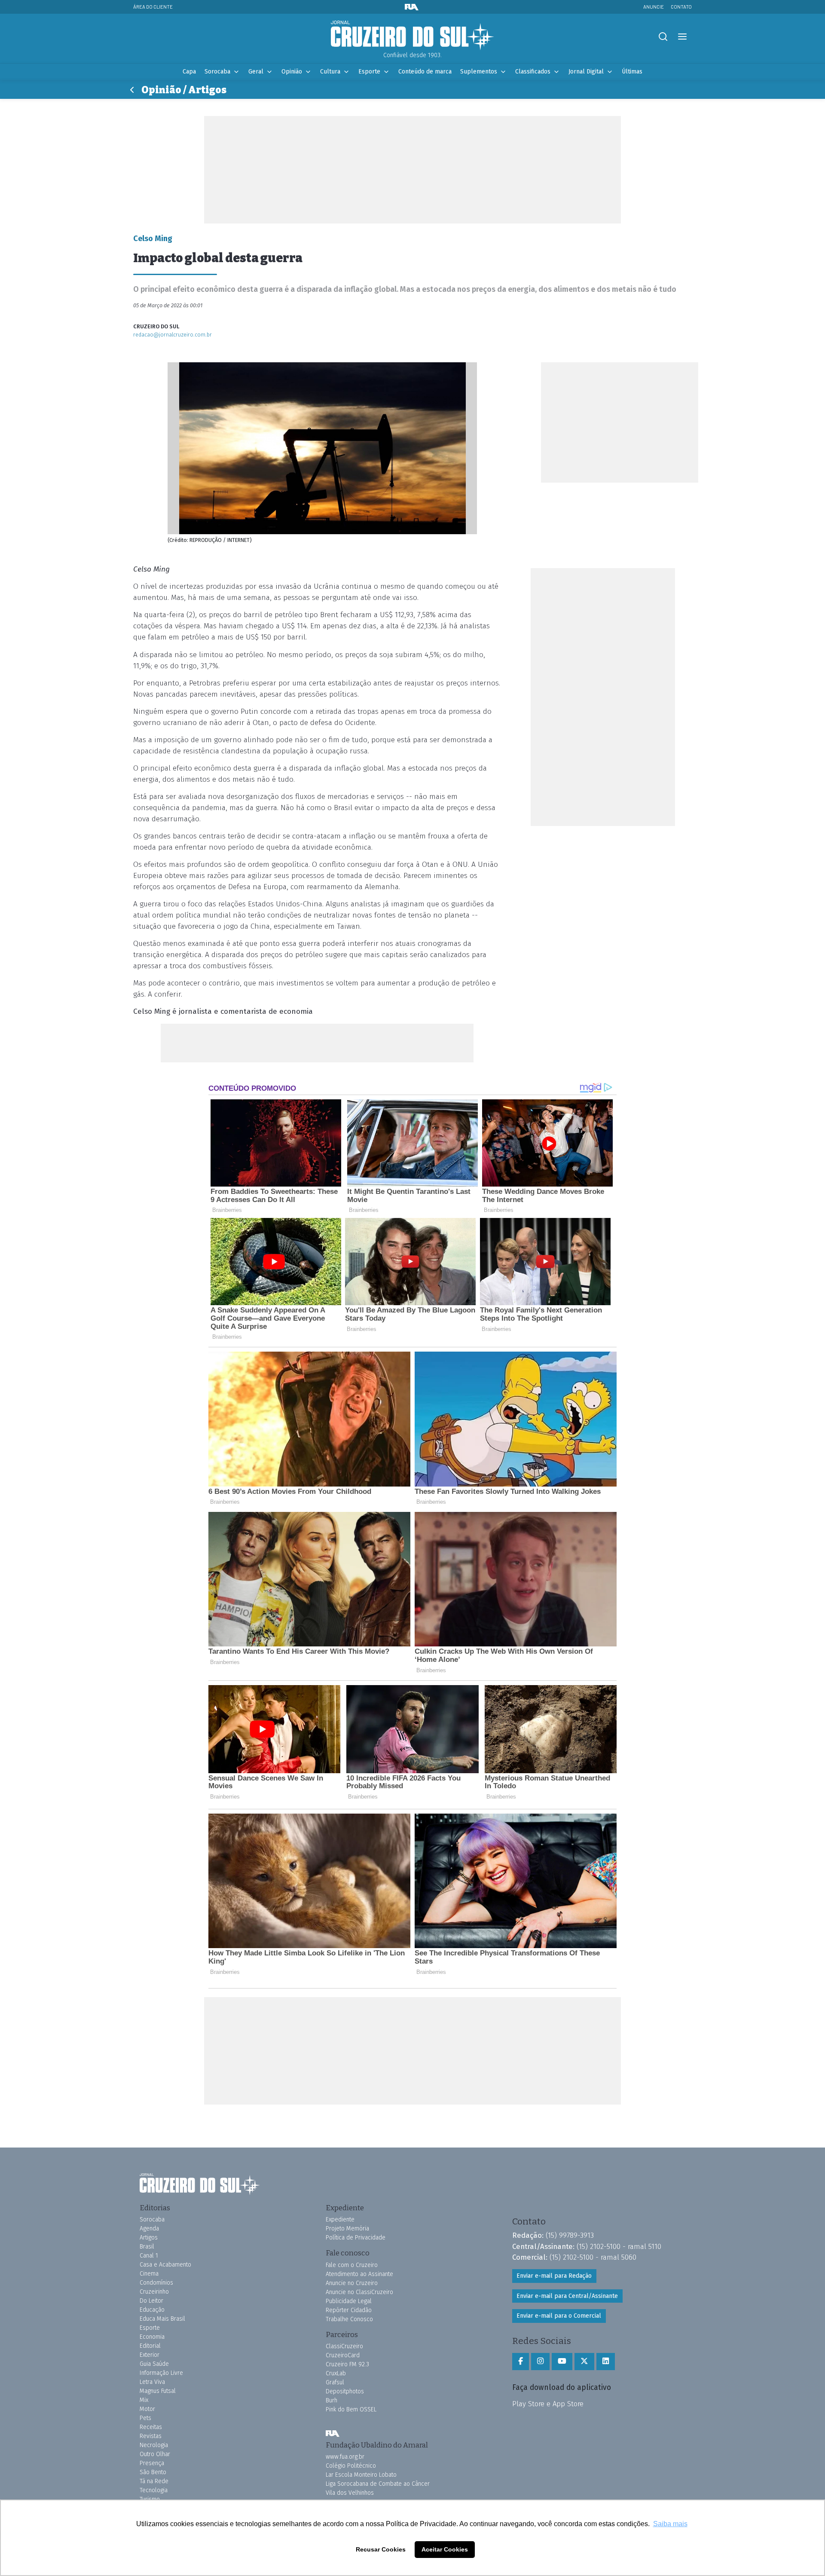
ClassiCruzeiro (344, 2346)
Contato (681, 7)
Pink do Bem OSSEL (351, 2409)
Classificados (533, 72)
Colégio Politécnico (351, 2466)
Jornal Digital (586, 72)
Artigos (149, 2238)
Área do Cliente (153, 7)
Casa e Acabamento (165, 2265)
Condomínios (156, 2283)
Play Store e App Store (548, 2404)
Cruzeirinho (154, 2292)
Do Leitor (151, 2301)
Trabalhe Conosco (349, 2319)
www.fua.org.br (345, 2457)
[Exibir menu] (682, 37)
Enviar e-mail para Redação (554, 2276)
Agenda (149, 2229)
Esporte (369, 72)
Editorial (150, 2346)
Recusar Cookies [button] (381, 2549)
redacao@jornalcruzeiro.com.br (173, 335)
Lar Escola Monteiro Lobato (361, 2475)
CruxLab (336, 2373)
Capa (189, 72)
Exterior (150, 2355)
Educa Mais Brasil (162, 2319)
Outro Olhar (155, 2454)
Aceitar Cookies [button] (445, 2549)
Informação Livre (161, 2373)
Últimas (632, 72)
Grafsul (335, 2382)
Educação (152, 2310)
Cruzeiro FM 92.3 (347, 2364)
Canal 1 (149, 2256)
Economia (152, 2337)
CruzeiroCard (343, 2355)
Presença (152, 2463)
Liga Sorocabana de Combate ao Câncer (378, 2484)
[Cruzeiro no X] (584, 2362)
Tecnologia (154, 2490)
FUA (333, 2434)
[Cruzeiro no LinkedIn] (606, 2362)
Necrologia (154, 2445)
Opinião (292, 72)
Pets (145, 2418)
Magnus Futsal (158, 2391)
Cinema (149, 2274)
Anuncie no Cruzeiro (352, 2283)
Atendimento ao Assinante (359, 2274)
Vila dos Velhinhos (350, 2493)
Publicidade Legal (349, 2301)
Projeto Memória (347, 2229)
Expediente (340, 2220)
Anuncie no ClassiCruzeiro (359, 2292)
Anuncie (654, 7)
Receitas (151, 2427)
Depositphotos (345, 2391)
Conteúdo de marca (425, 72)
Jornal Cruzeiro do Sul (412, 36)
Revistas (151, 2436)
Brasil (147, 2247)
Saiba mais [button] (670, 2524)
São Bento (153, 2472)
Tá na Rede (154, 2481)
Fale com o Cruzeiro (352, 2265)
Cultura (330, 72)
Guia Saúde (154, 2364)
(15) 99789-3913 (570, 2235)
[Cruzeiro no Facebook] (521, 2362)
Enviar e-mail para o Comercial (559, 2316)
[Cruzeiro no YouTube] (562, 2362)
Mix (144, 2400)
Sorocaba (217, 72)
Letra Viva (152, 2382)
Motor (147, 2409)
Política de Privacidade (356, 2238)
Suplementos (479, 72)
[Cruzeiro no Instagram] (540, 2362)
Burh (332, 2400)
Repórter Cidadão (349, 2310)
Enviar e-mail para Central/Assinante (567, 2296)
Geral (256, 72)
